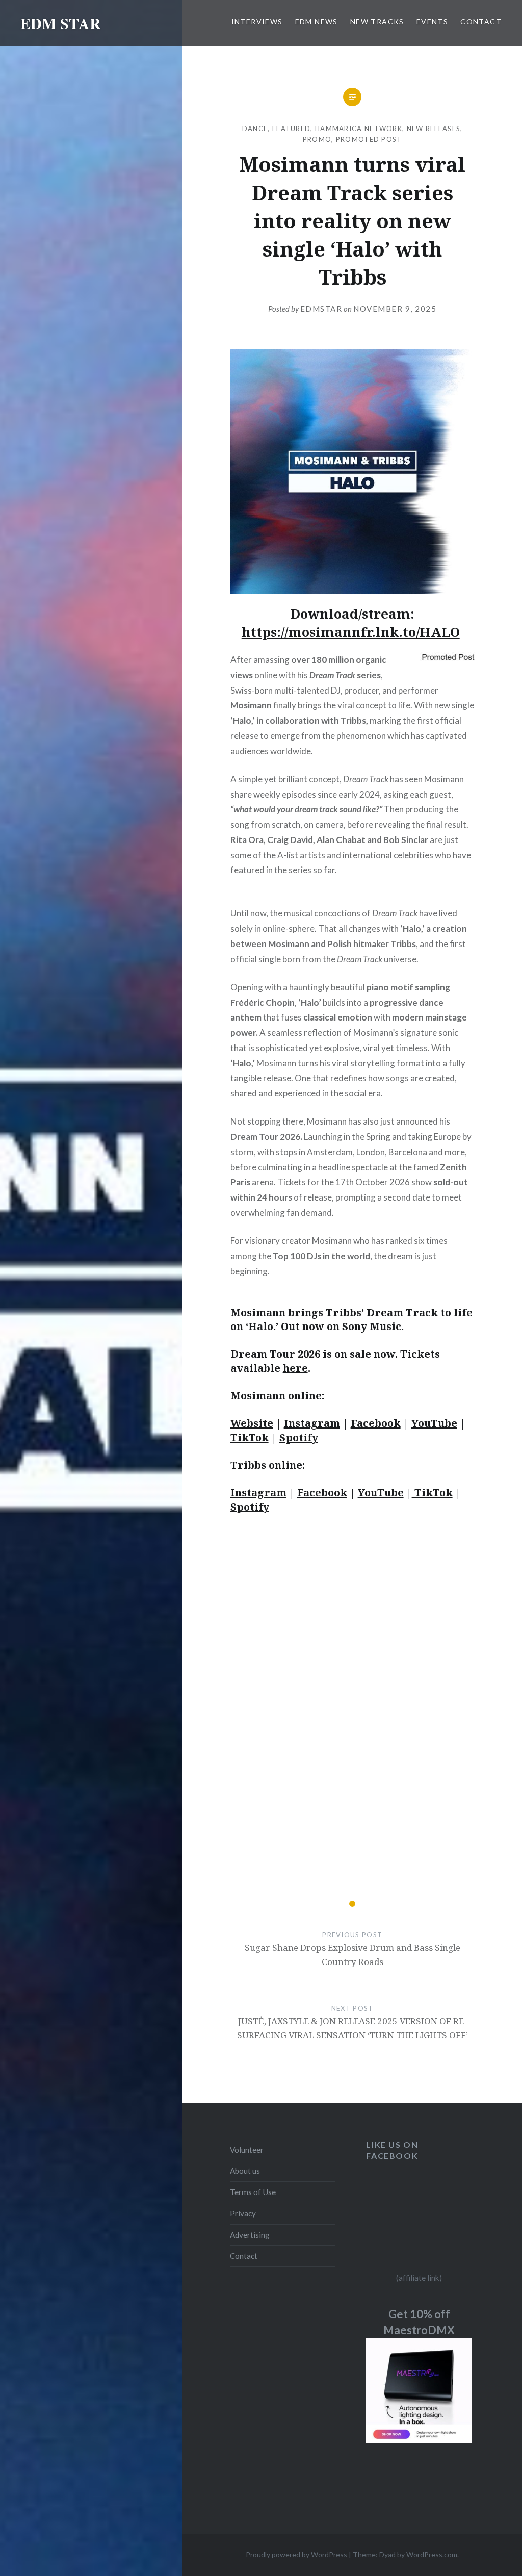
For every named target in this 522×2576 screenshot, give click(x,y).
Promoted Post (369, 139)
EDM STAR (61, 23)
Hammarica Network (359, 129)
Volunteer (247, 2150)
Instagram (312, 1423)
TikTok (250, 1437)
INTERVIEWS (257, 22)
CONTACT (481, 22)
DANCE (255, 129)
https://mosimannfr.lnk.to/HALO (351, 632)
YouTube (434, 1423)
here (295, 1368)
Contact (244, 2256)
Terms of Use (253, 2192)
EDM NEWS (317, 22)
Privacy (243, 2213)
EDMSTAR (321, 309)
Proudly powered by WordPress (296, 2554)
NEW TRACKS (377, 22)
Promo (317, 139)
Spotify (299, 1437)
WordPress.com (432, 2554)
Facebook (376, 1423)
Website (252, 1423)
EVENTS (432, 22)
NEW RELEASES (434, 129)
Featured (291, 129)
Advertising (250, 2235)
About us (245, 2171)
